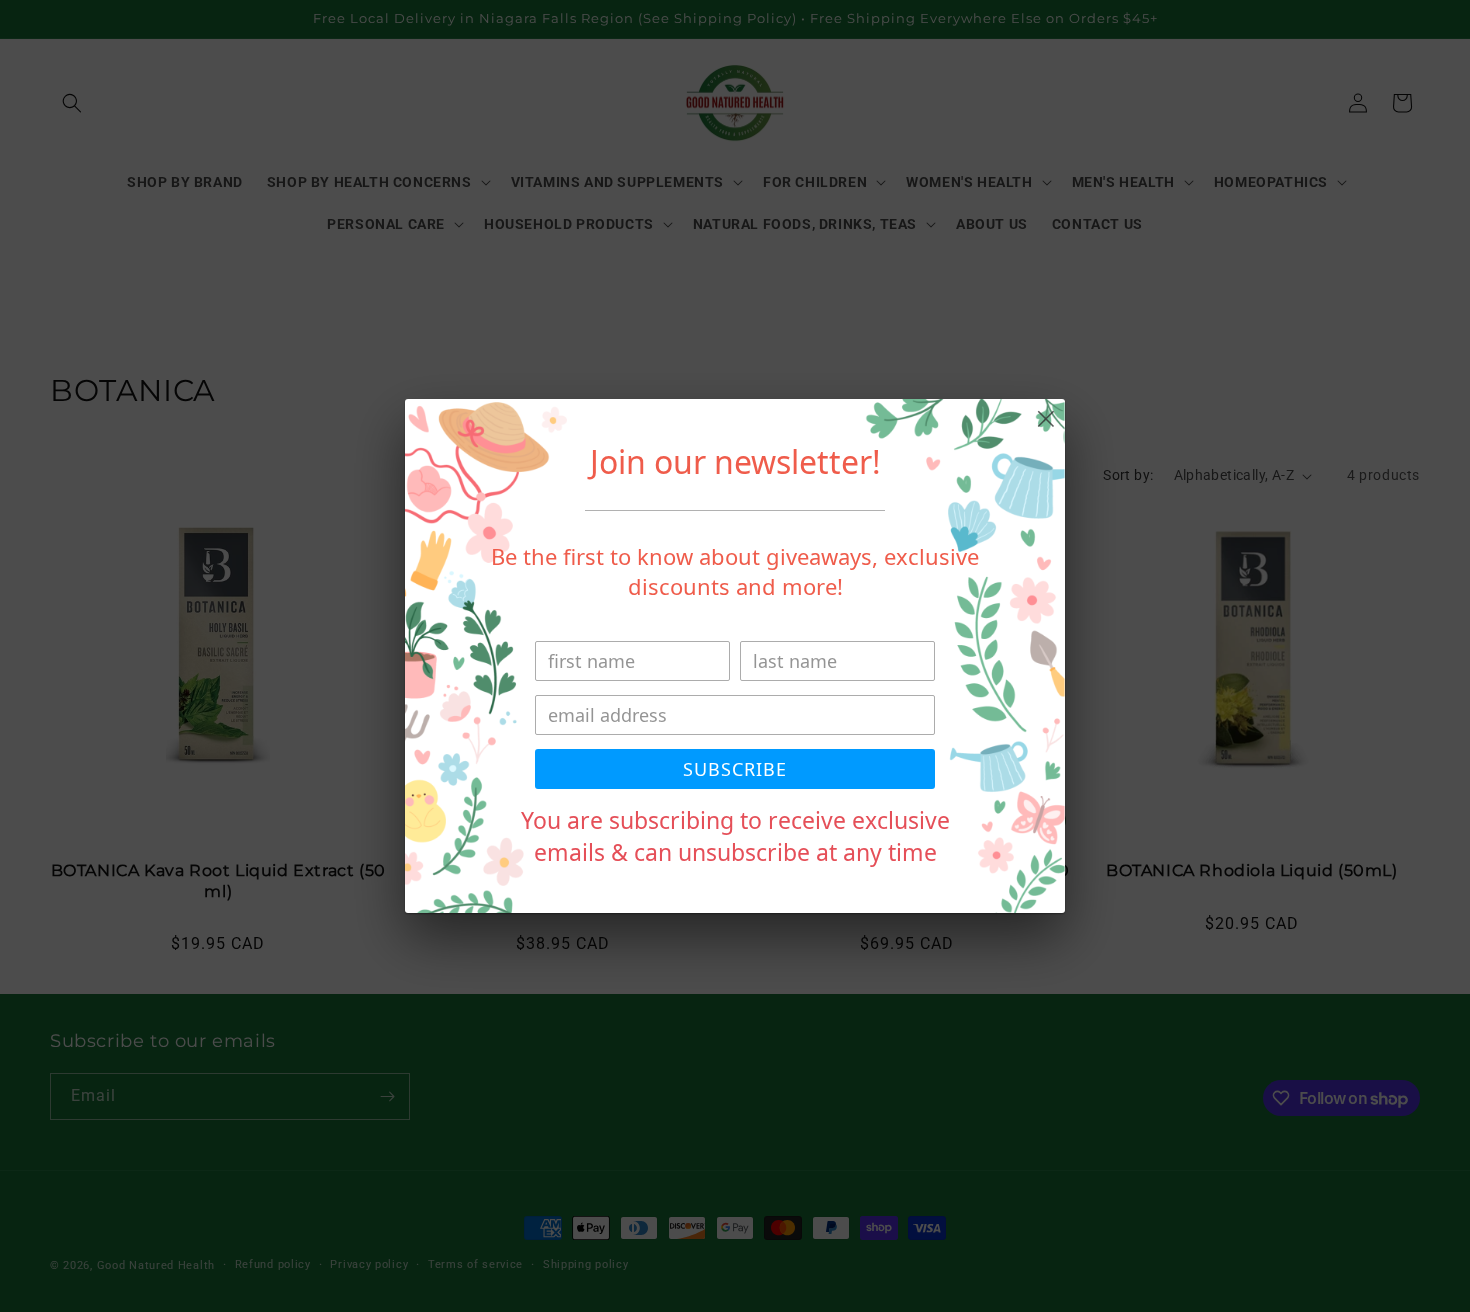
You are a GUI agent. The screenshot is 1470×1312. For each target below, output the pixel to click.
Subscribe (735, 769)
